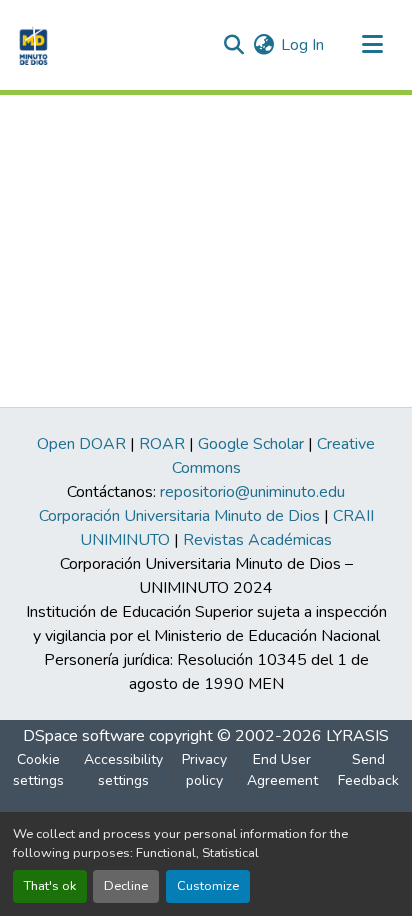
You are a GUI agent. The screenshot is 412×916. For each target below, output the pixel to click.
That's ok (50, 886)
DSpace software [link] (84, 736)
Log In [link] (302, 45)
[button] (31, 45)
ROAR (162, 444)
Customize (208, 886)
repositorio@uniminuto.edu (252, 492)
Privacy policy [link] (204, 770)
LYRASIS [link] (357, 736)
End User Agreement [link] (282, 770)
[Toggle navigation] (372, 45)
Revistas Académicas (257, 540)
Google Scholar (251, 444)
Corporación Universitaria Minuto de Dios (179, 516)
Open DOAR (81, 444)
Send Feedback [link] (368, 770)
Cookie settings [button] (38, 770)
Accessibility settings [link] (123, 770)
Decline (126, 886)
